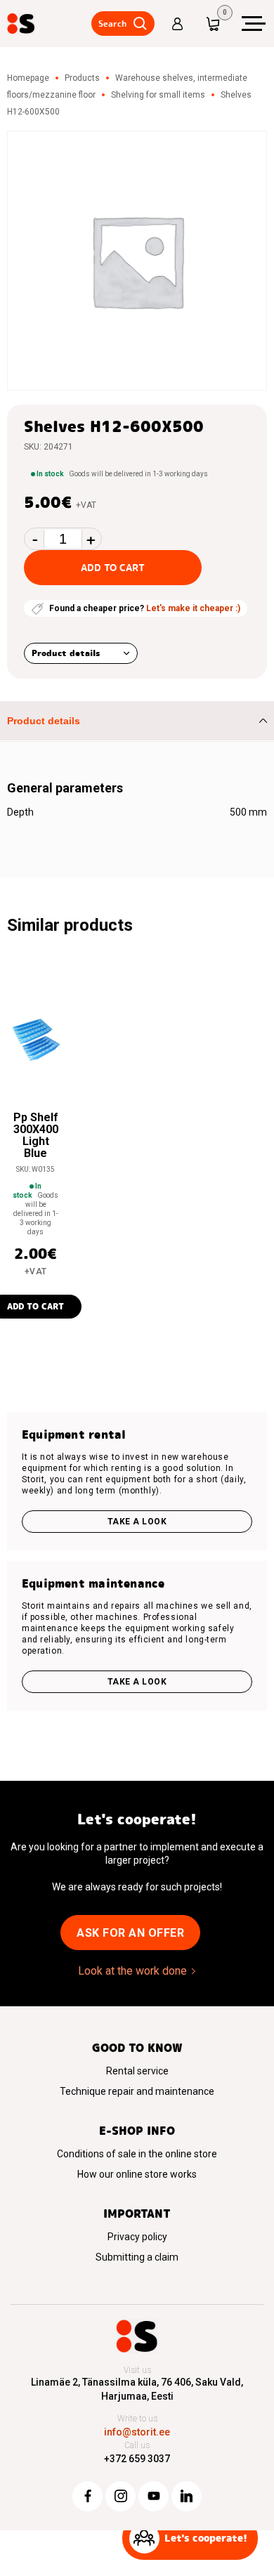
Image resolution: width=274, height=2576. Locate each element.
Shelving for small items (158, 95)
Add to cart (113, 568)
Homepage (28, 78)
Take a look (137, 1522)
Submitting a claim (137, 2257)
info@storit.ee (137, 2432)
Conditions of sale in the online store (137, 2154)
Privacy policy (137, 2237)
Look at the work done (132, 1971)
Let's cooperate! (206, 2538)
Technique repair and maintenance (137, 2091)
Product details (66, 653)
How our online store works (137, 2174)
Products (82, 78)
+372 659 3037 (137, 2459)
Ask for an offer (130, 1933)
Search (112, 24)
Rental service (137, 2071)
